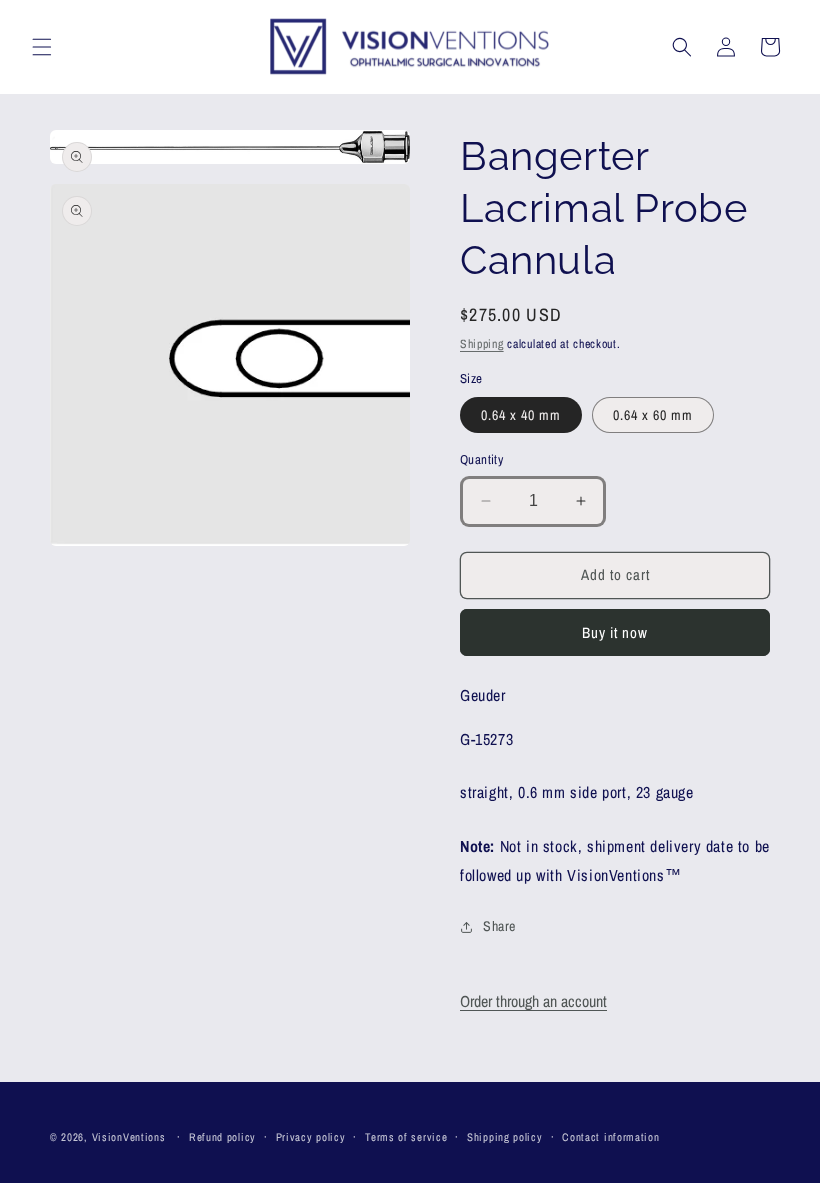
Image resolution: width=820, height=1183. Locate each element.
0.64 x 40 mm (521, 415)
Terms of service (406, 1137)
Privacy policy (311, 1137)
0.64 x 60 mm (653, 415)
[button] (42, 47)
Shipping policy (505, 1137)
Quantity (481, 459)
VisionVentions (129, 1137)
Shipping (482, 344)
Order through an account (533, 1001)
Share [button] (499, 926)
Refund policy (222, 1137)
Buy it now (615, 632)
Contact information (610, 1137)
